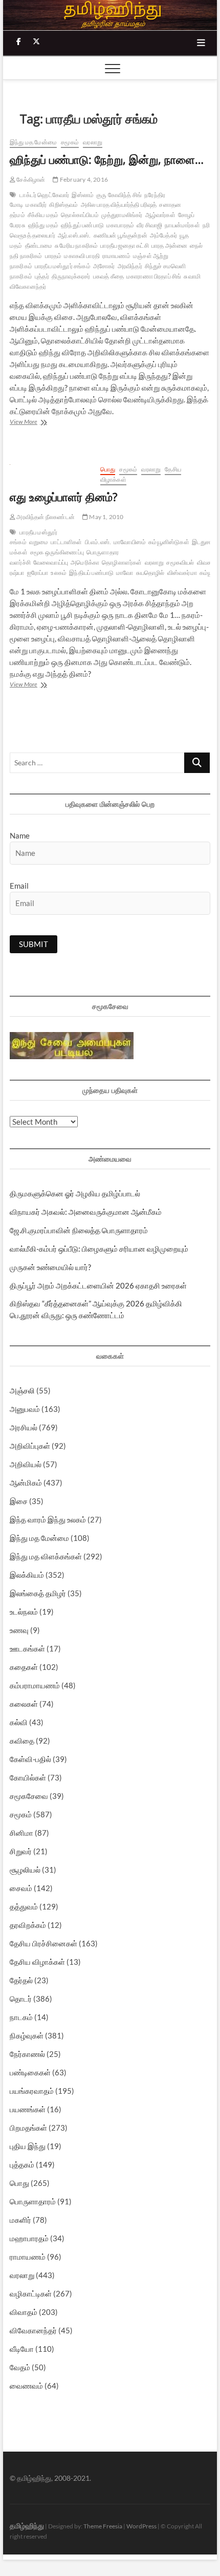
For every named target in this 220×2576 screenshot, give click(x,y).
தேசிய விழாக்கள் (37, 1962)
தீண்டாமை (39, 245)
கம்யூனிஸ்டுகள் (169, 542)
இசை (19, 1501)
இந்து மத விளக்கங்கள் (46, 1556)
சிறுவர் (21, 1851)
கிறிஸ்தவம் (63, 205)
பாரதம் (53, 256)
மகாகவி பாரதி (82, 256)
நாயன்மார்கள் (182, 225)
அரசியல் (24, 1427)
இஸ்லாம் (83, 195)
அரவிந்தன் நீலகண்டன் (45, 517)
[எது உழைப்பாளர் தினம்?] (50, 470)
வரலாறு (93, 142)
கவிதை (22, 1741)
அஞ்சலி (22, 1390)
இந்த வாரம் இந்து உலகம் (48, 1519)
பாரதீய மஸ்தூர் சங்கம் (63, 266)
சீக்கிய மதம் (43, 215)
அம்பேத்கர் (163, 235)
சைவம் (21, 1888)
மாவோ (125, 573)
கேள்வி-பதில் (30, 1759)
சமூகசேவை (29, 1796)
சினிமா (21, 1833)
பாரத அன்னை (169, 245)
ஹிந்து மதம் (43, 225)
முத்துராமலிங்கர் (122, 215)
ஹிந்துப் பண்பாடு (82, 225)
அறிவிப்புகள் (30, 1446)
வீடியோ (22, 2349)
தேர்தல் (21, 1980)
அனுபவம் (25, 1409)
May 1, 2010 (106, 517)
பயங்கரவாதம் (32, 2091)
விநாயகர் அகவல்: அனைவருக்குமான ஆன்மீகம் (86, 1212)
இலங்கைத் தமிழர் (38, 1593)
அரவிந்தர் (130, 266)
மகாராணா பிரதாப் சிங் (154, 276)
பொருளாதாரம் (33, 2201)
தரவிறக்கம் (28, 1925)
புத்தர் (42, 276)
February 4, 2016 (83, 179)
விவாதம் (24, 2312)
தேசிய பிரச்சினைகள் (43, 1943)
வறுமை (39, 542)
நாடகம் (21, 2017)
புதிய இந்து (28, 2146)
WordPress (141, 2526)
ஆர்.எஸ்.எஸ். (74, 235)
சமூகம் (70, 142)
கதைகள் (24, 1667)
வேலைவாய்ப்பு (51, 562)
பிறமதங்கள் (28, 2128)
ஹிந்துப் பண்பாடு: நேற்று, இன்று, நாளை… (107, 159)
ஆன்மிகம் (26, 1483)
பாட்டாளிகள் (66, 542)
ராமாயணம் (116, 256)
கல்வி (19, 1722)
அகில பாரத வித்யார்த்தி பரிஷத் (119, 205)
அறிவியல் (26, 1464)
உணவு (19, 1630)
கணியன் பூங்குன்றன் (120, 235)
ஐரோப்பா (38, 573)
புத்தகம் (22, 2164)
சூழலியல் (25, 1870)
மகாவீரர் (36, 205)
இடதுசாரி (204, 542)
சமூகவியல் (180, 562)
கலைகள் (24, 1704)
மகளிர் (20, 2220)
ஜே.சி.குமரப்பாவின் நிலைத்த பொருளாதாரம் (79, 1230)
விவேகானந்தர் (33, 2330)
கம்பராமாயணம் (35, 1685)
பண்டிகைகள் (30, 2072)
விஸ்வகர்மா (182, 573)
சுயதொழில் (150, 573)
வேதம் (20, 2367)
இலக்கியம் (27, 1575)
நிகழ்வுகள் (27, 2035)
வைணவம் (26, 2386)
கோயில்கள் (28, 1777)
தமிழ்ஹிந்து (27, 2526)
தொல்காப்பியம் (80, 215)
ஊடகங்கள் (27, 1648)
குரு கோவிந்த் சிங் (119, 195)
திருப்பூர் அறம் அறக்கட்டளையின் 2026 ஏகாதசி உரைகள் (98, 1285)
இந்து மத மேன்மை (33, 142)
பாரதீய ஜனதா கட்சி (124, 245)
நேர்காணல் (27, 2054)
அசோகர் (104, 266)
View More (35, 423)
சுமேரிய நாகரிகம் (76, 245)
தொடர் (21, 1999)
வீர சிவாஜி (149, 225)
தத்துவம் (24, 1906)
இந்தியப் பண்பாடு (91, 573)
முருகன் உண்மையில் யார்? (50, 1267)
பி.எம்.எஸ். (98, 542)
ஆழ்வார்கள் (160, 215)
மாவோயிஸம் (130, 542)
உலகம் (59, 573)
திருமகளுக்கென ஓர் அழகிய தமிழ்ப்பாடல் (75, 1193)
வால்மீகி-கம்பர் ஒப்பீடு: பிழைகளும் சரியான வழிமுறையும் (99, 1249)
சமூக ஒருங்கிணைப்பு (57, 552)
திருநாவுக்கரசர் (71, 276)
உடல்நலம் (24, 1612)
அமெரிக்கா (85, 562)
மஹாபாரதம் (29, 2238)
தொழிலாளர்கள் (122, 562)
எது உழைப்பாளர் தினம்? (64, 497)
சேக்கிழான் (30, 179)
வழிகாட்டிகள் (31, 2293)
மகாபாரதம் (120, 225)
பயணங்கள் (28, 2109)
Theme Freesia (103, 2526)
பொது (108, 469)
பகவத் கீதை (108, 276)
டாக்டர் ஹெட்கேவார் (44, 195)
